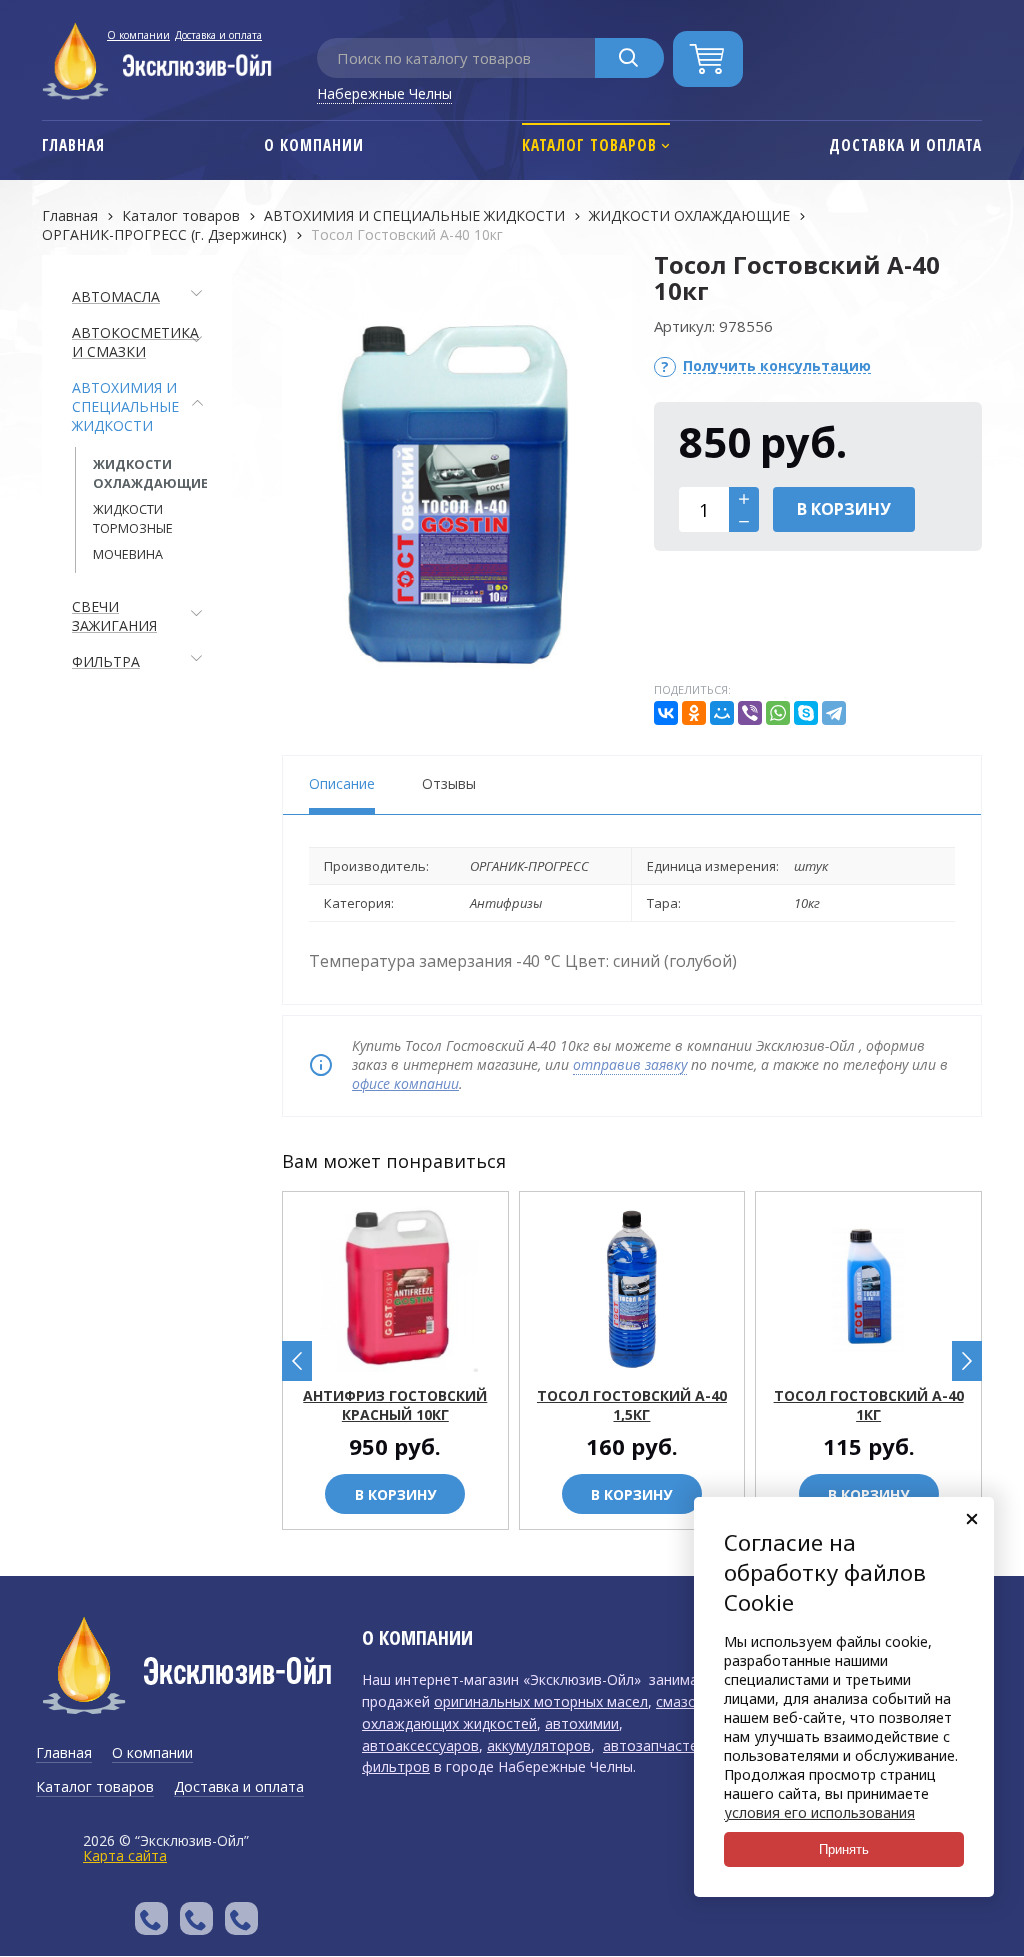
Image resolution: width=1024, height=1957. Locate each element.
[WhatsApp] (778, 713)
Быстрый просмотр (406, 1358)
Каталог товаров (181, 215)
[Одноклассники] (694, 713)
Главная (70, 215)
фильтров (396, 1766)
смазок (680, 1701)
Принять (844, 1849)
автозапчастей (654, 1745)
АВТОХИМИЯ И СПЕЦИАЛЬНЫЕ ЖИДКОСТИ (414, 215)
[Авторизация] (1014, 10)
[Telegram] (834, 713)
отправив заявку (630, 1064)
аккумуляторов (539, 1745)
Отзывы (449, 783)
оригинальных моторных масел (541, 1701)
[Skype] (806, 713)
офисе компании (405, 1083)
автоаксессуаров (420, 1745)
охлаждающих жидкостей (449, 1723)
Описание (342, 783)
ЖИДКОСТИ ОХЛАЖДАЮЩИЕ (689, 215)
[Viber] (750, 713)
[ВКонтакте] (666, 713)
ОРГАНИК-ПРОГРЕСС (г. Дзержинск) (164, 234)
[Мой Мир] (722, 713)
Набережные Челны (384, 93)
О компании (138, 35)
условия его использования (819, 1812)
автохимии (582, 1723)
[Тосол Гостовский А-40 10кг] (457, 495)
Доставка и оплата (218, 35)
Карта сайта (125, 1855)
